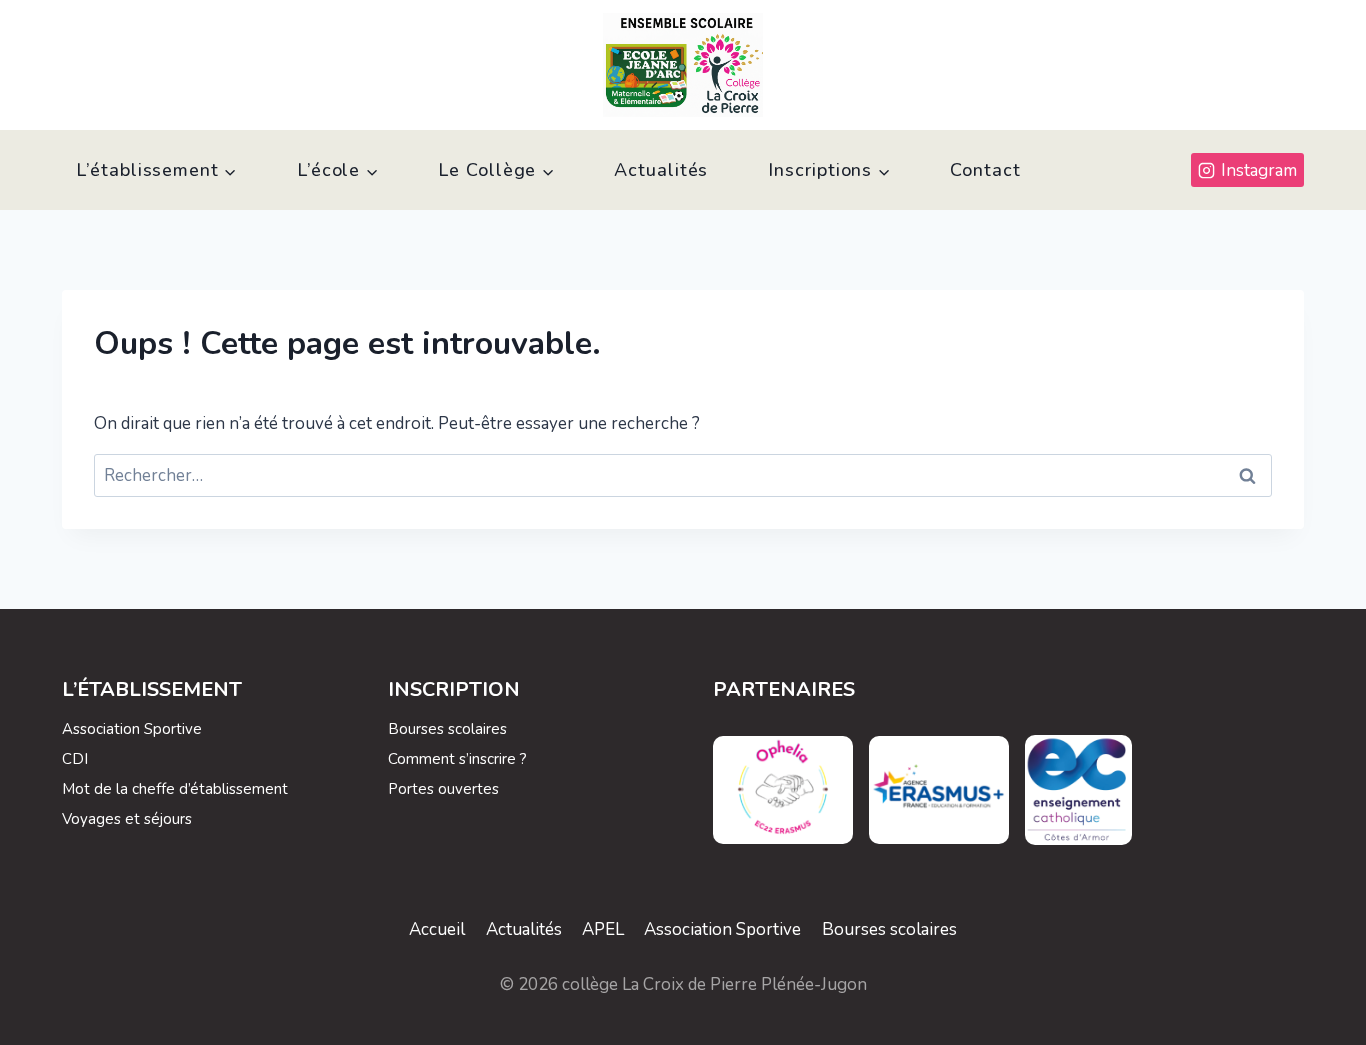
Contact (985, 170)
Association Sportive (132, 729)
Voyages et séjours (127, 819)
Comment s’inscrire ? (457, 759)
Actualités (661, 170)
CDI (75, 759)
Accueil (437, 929)
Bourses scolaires (447, 729)
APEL (603, 929)
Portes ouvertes (443, 789)
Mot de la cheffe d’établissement (175, 789)
